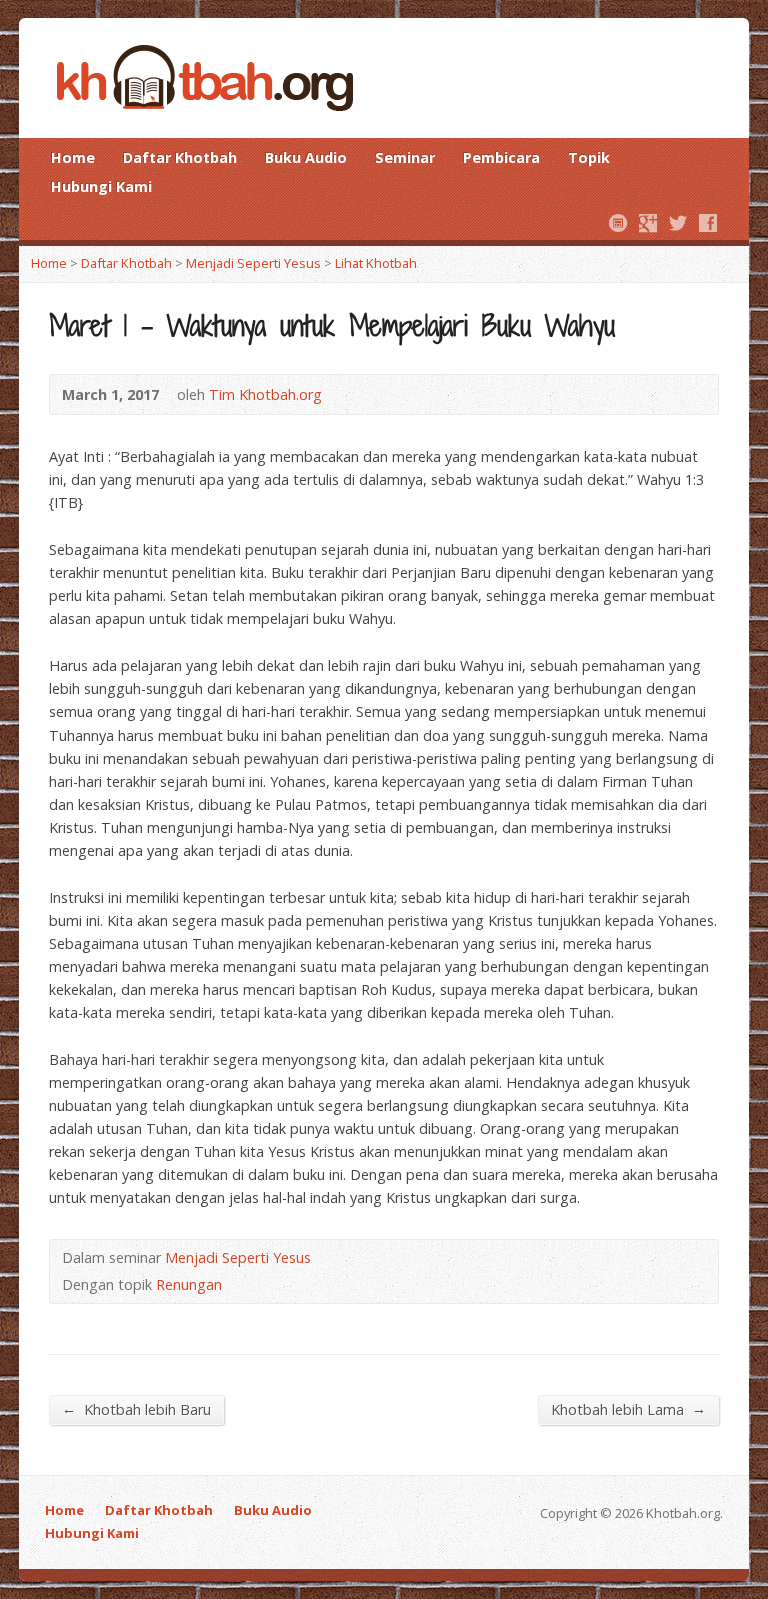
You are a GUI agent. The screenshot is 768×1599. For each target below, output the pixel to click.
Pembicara (501, 157)
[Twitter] (678, 223)
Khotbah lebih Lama (628, 1409)
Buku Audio (306, 157)
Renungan (189, 1284)
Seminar (405, 157)
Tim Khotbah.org (265, 394)
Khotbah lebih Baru (136, 1409)
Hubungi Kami (101, 186)
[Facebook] (708, 223)
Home (73, 157)
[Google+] (648, 223)
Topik (589, 157)
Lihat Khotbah (376, 263)
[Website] (618, 223)
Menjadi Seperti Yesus (253, 263)
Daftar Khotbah (180, 157)
